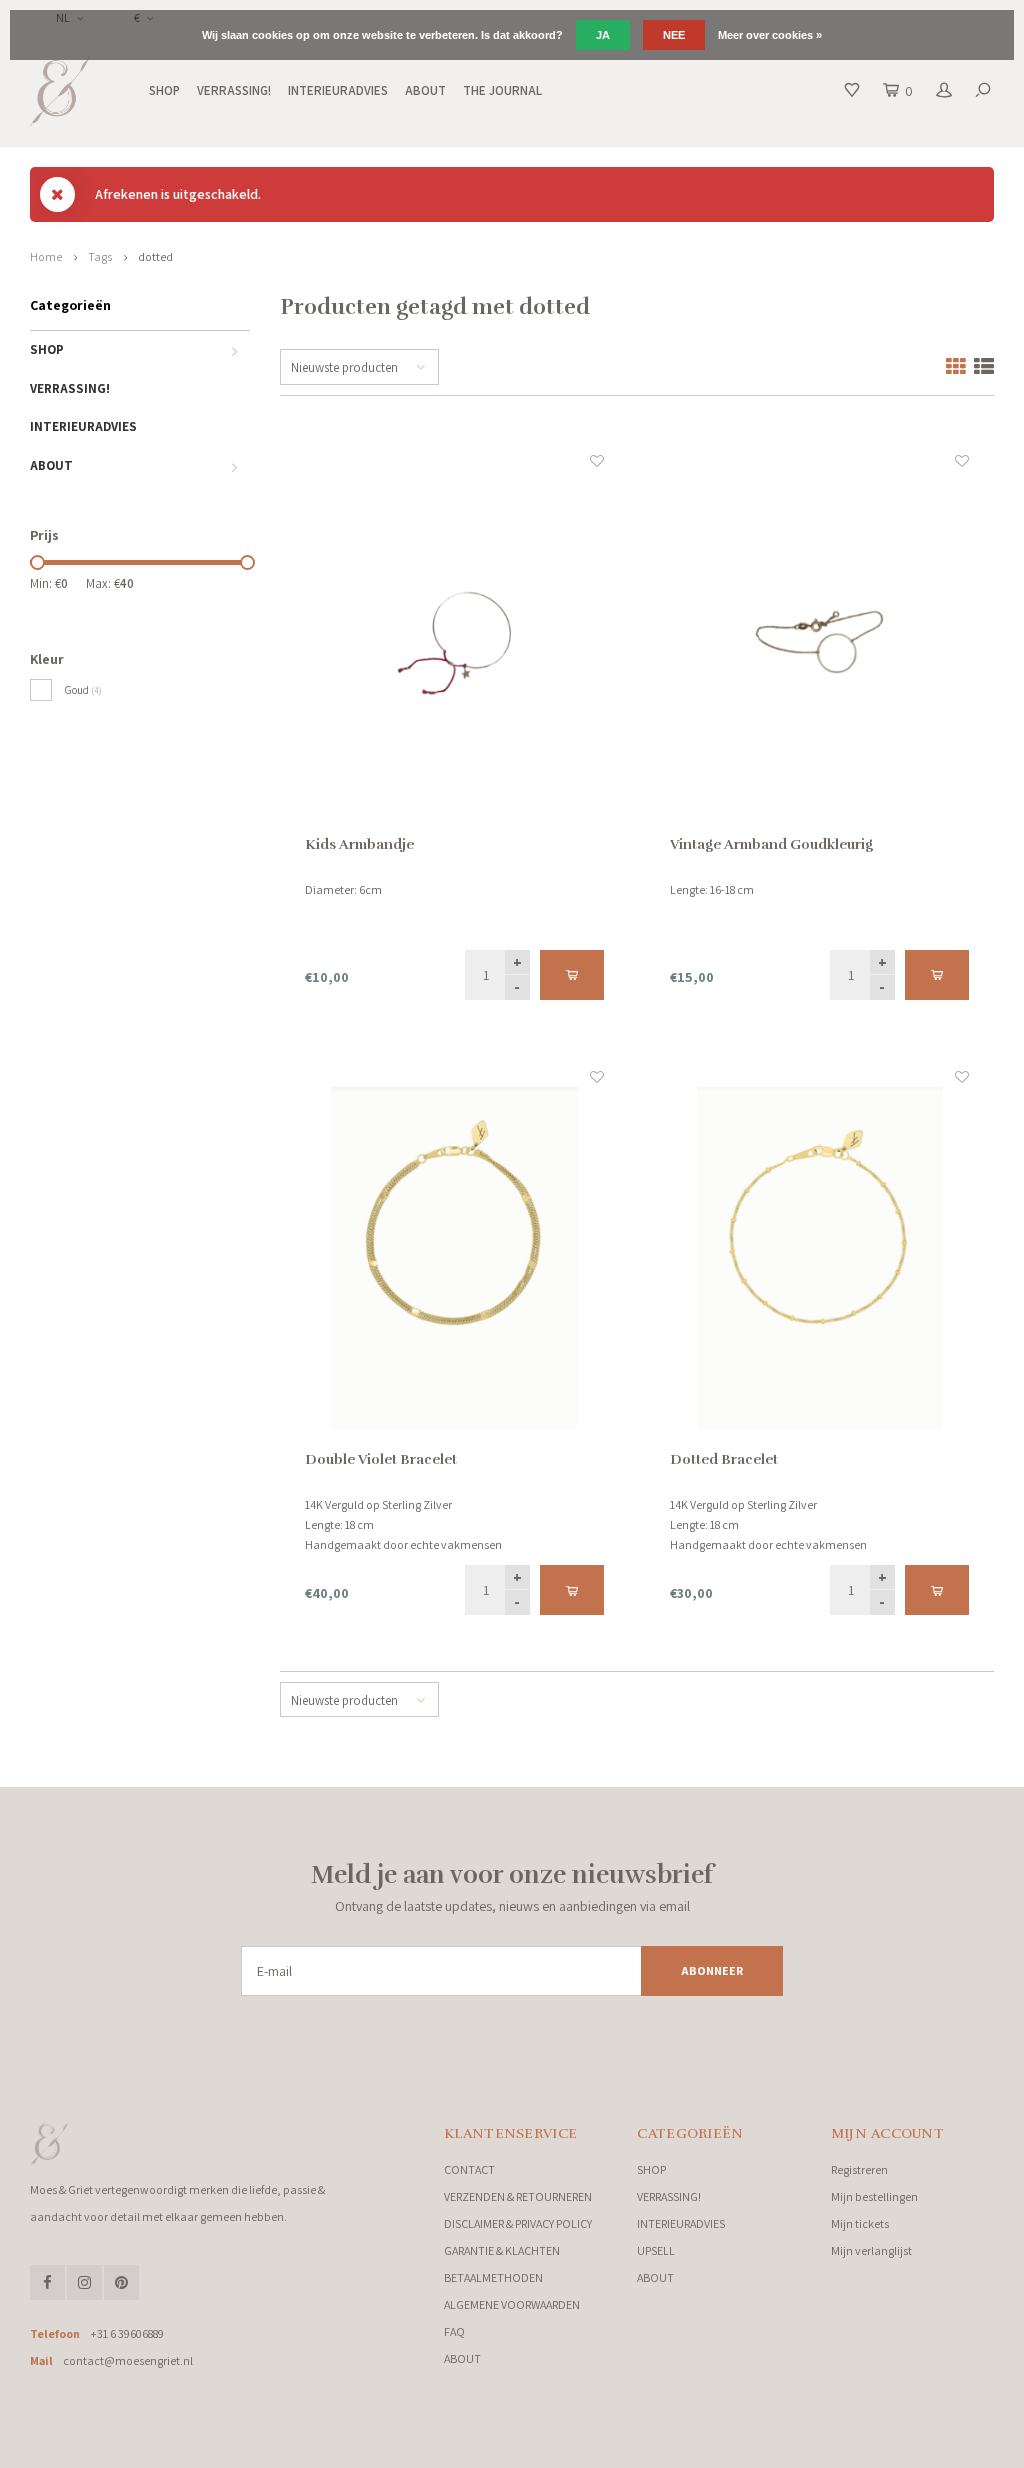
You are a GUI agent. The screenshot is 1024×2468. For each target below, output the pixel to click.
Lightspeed (249, 2448)
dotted (155, 256)
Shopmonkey (355, 2448)
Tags (100, 256)
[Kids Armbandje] (454, 643)
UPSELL (656, 2250)
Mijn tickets (860, 2223)
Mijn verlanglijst (871, 2250)
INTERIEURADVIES (338, 90)
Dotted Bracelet (724, 1459)
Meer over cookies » (770, 35)
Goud (83, 690)
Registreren (859, 2169)
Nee (674, 35)
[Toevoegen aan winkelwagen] (572, 975)
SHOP (164, 90)
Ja (603, 35)
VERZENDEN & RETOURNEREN (518, 2196)
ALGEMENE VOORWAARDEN (512, 2304)
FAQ (454, 2331)
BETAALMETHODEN (493, 2277)
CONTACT (469, 2169)
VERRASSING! (234, 90)
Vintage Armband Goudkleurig (771, 844)
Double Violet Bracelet (381, 1459)
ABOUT (425, 90)
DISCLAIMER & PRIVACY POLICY (518, 2223)
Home (46, 256)
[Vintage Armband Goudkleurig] (819, 643)
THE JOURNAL (502, 90)
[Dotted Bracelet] (819, 1259)
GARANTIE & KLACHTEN (502, 2250)
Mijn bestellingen (874, 2196)
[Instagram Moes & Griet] (84, 2282)
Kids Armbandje (359, 844)
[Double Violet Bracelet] (454, 1259)
